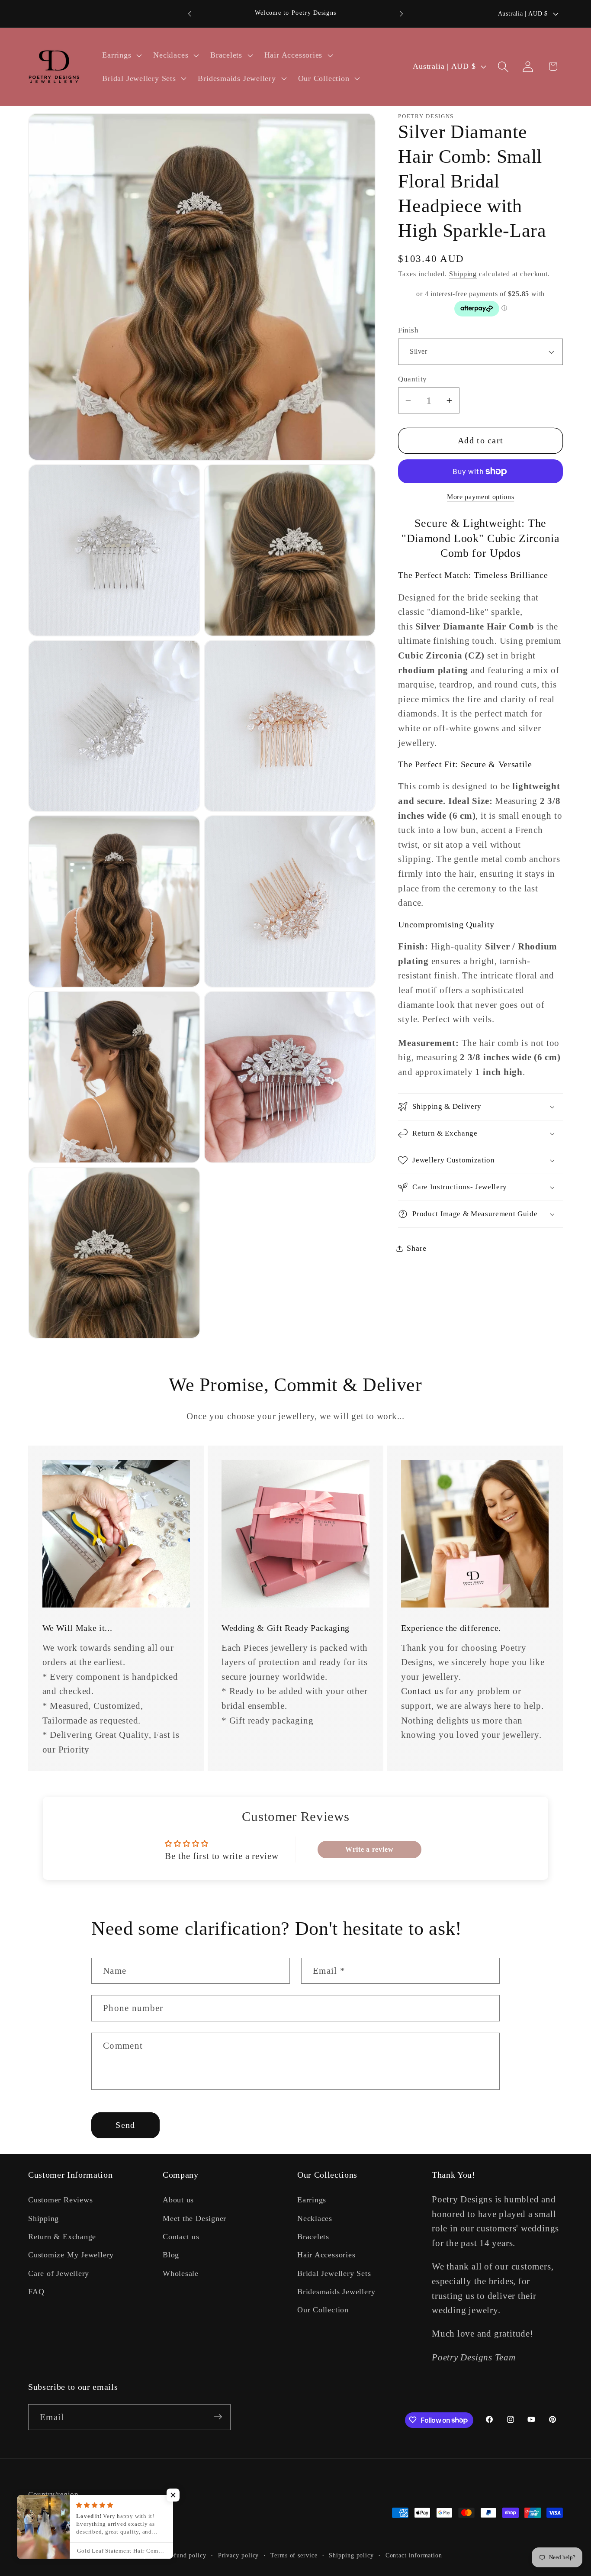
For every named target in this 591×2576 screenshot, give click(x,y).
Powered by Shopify (126, 2555)
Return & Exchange (62, 2237)
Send (125, 2125)
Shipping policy (351, 2555)
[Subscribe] (218, 2417)
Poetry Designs (74, 2555)
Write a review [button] (369, 1849)
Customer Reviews (60, 2200)
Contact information (414, 2555)
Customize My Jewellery (71, 2255)
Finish (408, 330)
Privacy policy (239, 2555)
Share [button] (416, 1248)
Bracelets (313, 2237)
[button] (121, 55)
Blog (171, 2255)
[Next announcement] (401, 14)
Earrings (312, 2200)
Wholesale (181, 2273)
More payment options (480, 497)
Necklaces (315, 2218)
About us (178, 2200)
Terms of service (294, 2555)
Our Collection (323, 2310)
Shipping (463, 274)
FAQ (36, 2292)
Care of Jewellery (59, 2273)
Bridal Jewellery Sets (334, 2273)
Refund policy (186, 2555)
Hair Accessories (326, 2255)
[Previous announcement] (190, 14)
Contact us (422, 1691)
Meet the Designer (194, 2218)
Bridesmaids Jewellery (336, 2292)
